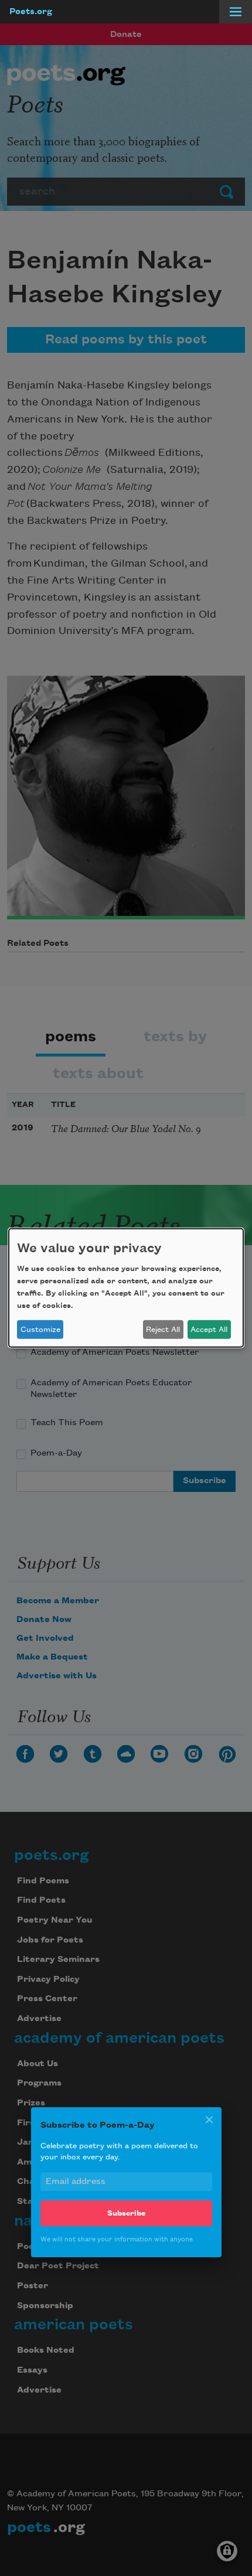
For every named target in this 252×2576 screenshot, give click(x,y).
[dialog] (126, 1288)
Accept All (209, 1330)
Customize (40, 1330)
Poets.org (31, 12)
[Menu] (236, 12)
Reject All (163, 1330)
